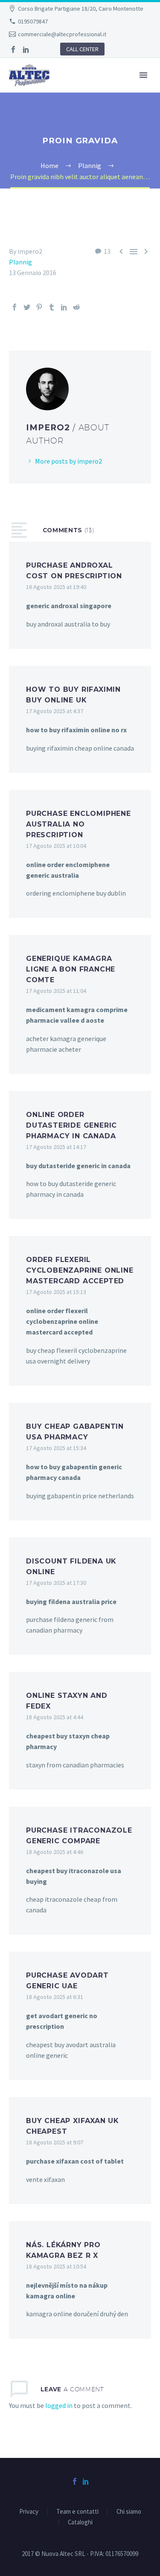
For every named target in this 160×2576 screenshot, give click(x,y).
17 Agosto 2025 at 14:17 (56, 1147)
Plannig (20, 262)
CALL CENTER (82, 49)
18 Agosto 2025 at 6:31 (55, 1997)
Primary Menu (143, 75)
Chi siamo (129, 2512)
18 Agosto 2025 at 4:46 (55, 1852)
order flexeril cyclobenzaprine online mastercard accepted (80, 1270)
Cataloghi (80, 2522)
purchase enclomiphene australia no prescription (79, 824)
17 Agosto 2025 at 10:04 (56, 846)
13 (107, 251)
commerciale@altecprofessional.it (62, 34)
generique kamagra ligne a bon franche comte (71, 969)
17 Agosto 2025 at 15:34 (56, 1448)
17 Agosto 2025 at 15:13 (56, 1292)
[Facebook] (13, 49)
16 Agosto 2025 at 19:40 (56, 587)
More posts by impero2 (68, 461)
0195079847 (33, 21)
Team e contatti (77, 2512)
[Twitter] (27, 307)
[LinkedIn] (26, 49)
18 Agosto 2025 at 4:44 (55, 1717)
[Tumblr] (52, 307)
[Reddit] (76, 307)
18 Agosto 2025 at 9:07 (55, 2142)
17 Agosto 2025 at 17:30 (56, 1583)
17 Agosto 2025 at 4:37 (55, 711)
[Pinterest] (39, 307)
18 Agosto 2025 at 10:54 (56, 2266)
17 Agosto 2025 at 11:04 (56, 991)
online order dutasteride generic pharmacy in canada (71, 1125)
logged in (59, 2405)
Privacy (29, 2512)
